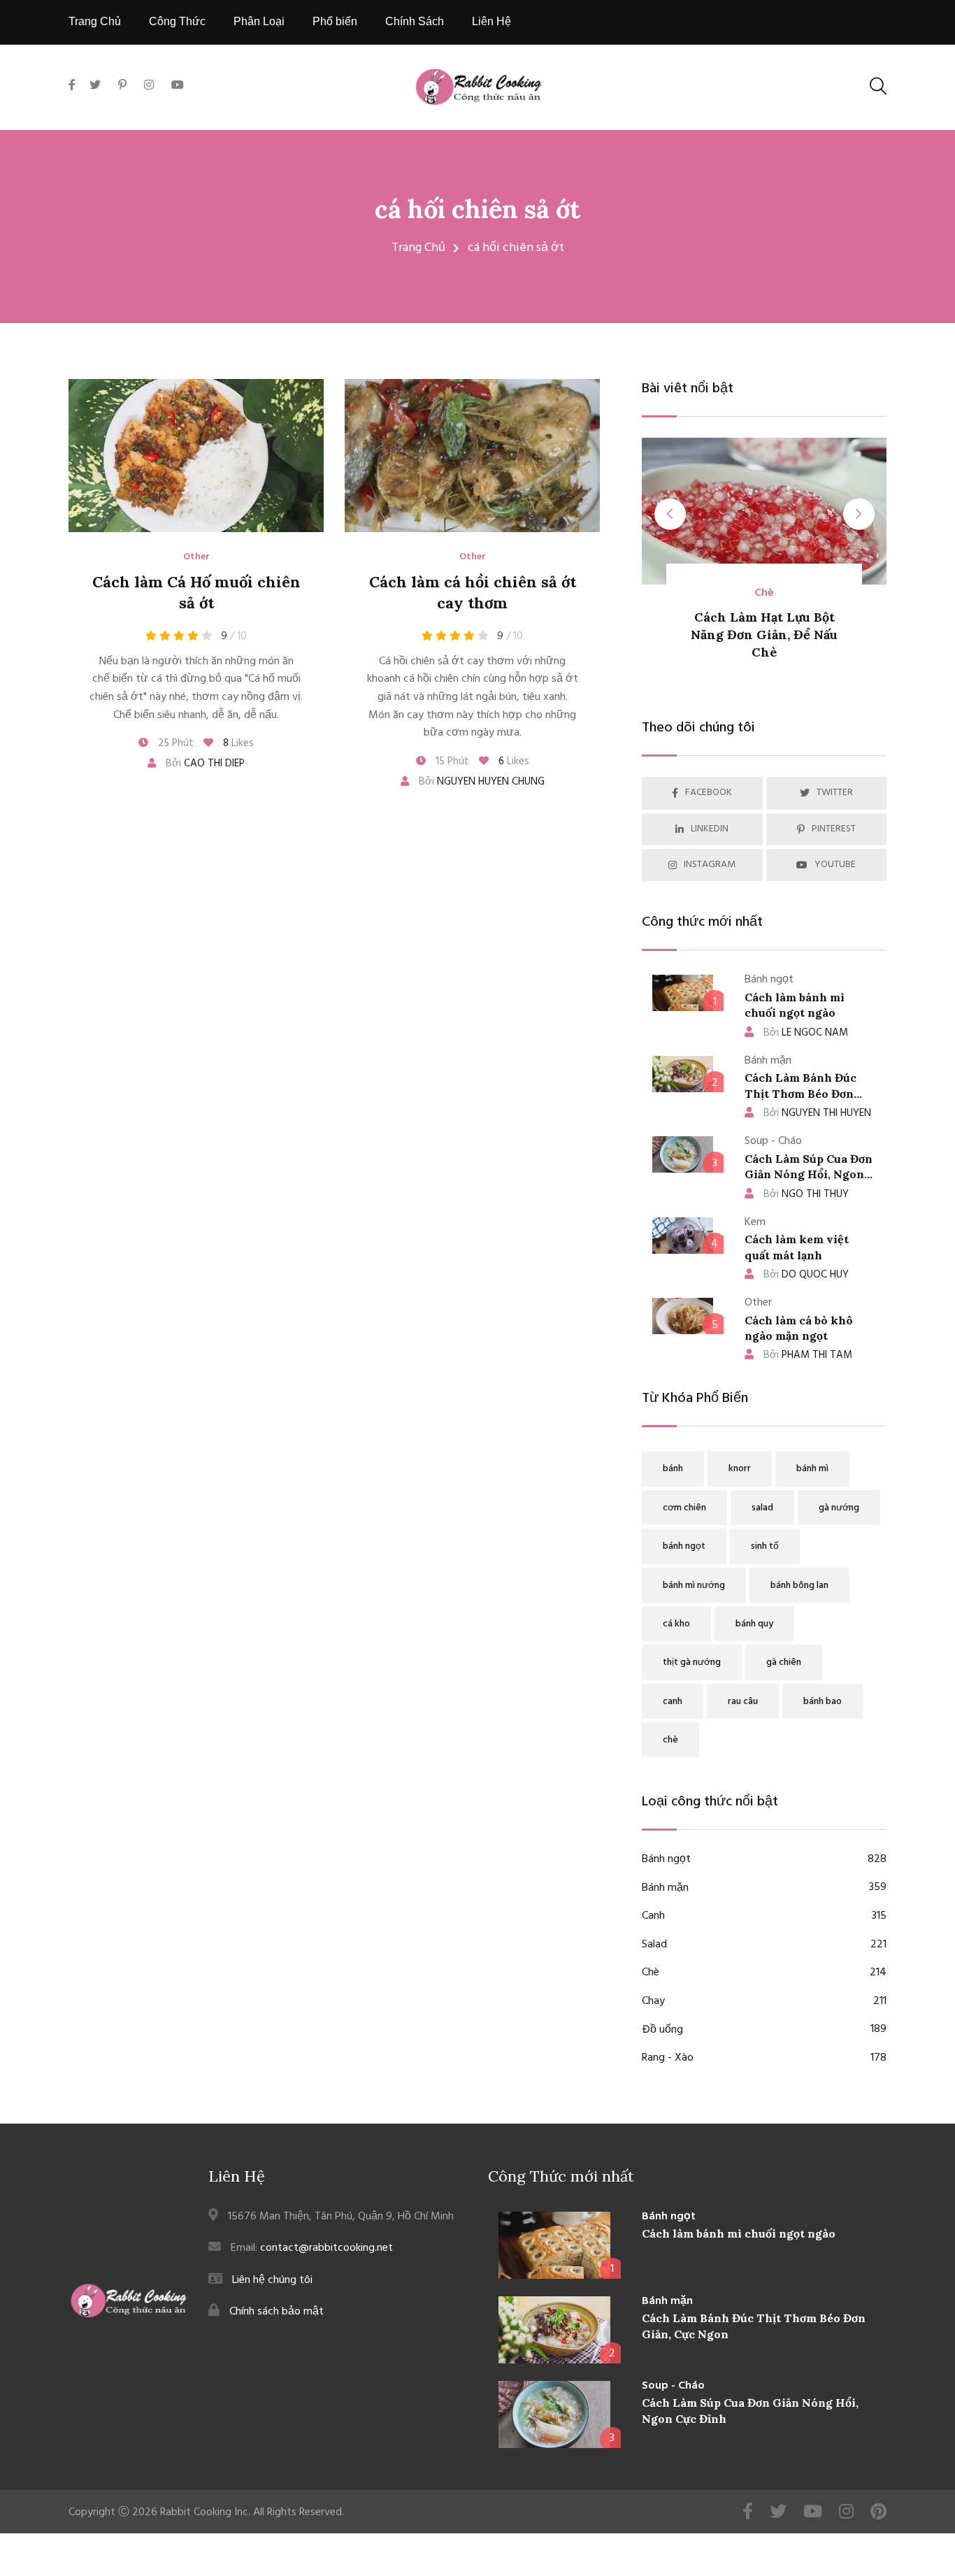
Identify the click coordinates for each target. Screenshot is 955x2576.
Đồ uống (764, 2030)
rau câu (743, 1702)
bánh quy (754, 1624)
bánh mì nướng (694, 1586)
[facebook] (76, 102)
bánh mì (812, 1469)
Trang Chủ (95, 21)
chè (670, 1740)
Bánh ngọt (764, 1860)
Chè (764, 593)
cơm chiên (684, 1508)
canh (673, 1702)
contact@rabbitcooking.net (326, 2248)
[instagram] (149, 86)
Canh (764, 1916)
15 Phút (451, 761)
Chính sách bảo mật (277, 2312)
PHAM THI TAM (808, 1355)
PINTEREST (834, 829)
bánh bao (823, 1702)
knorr (740, 1469)
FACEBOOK (709, 793)
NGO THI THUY (806, 1194)
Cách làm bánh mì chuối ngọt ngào (739, 2233)
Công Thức (177, 21)
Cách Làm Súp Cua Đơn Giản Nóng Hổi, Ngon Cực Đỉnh (809, 1174)
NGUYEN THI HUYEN (817, 1113)
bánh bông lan (799, 1586)
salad (762, 1508)
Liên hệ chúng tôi (272, 2280)
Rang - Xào (764, 2058)
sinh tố (765, 1546)
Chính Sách (415, 21)
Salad (764, 1945)
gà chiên (784, 1662)
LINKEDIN (710, 829)
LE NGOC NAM (806, 1033)
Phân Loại (259, 21)
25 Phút (174, 743)
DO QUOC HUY (806, 1275)
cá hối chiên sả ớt (477, 209)
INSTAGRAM (710, 865)
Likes (238, 743)
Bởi (204, 764)
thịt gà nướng (692, 1662)
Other (196, 557)
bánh (673, 1469)
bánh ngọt (684, 1546)
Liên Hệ (491, 21)
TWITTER (835, 793)
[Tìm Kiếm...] (878, 86)
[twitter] (95, 86)
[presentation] (670, 514)
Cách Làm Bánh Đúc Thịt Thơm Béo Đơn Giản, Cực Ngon (800, 1093)
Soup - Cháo (673, 2386)
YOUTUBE (835, 865)
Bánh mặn (764, 1888)
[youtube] (178, 86)
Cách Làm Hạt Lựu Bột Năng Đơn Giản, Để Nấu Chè (764, 635)
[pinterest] (122, 86)
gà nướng (839, 1508)
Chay (764, 2002)
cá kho (676, 1624)
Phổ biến (335, 21)
